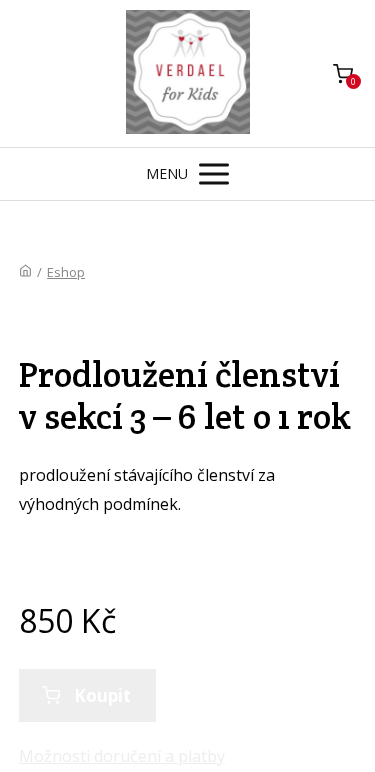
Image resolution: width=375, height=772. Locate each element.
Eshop (66, 272)
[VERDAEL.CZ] (188, 73)
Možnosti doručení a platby (122, 756)
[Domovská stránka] (25, 272)
